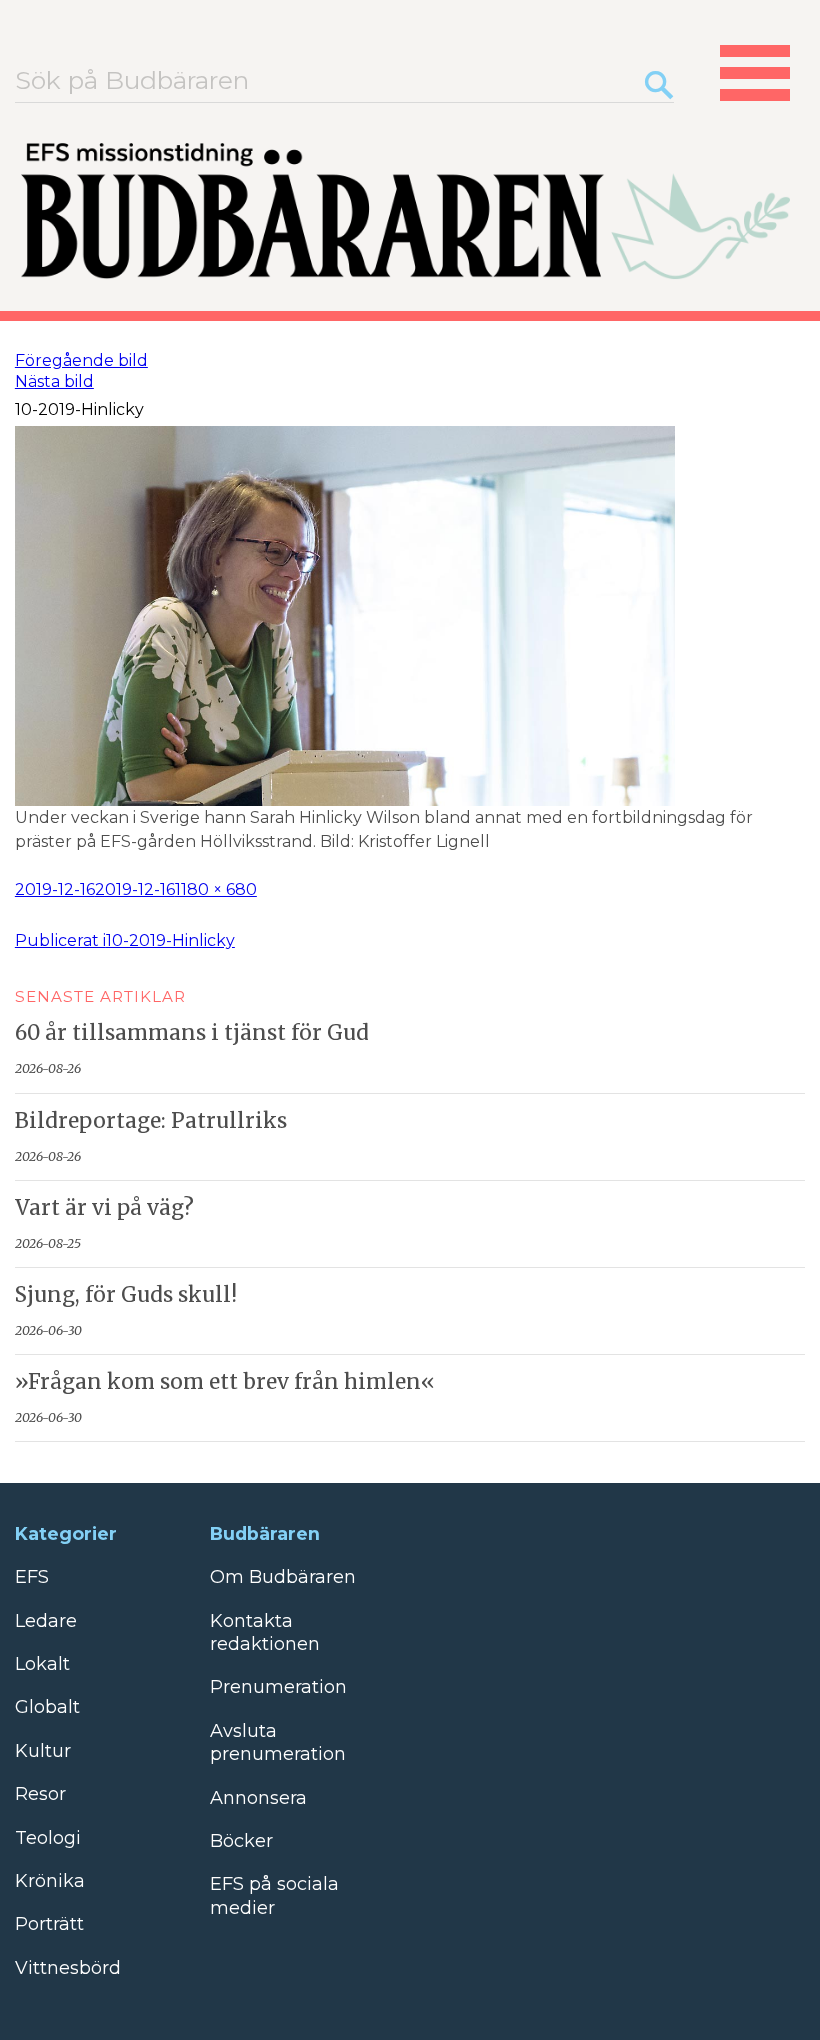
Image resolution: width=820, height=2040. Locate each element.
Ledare (46, 1621)
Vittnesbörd (68, 1968)
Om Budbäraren (283, 1577)
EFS (32, 1577)
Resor (40, 1794)
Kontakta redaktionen (265, 1632)
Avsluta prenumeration (278, 1742)
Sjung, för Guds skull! (126, 1295)
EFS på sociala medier (274, 1895)
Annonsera (258, 1798)
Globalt (47, 1707)
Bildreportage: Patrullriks (151, 1121)
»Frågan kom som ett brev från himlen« (225, 1382)
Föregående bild (81, 360)
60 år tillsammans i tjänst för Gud (192, 1033)
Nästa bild (54, 381)
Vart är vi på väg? (104, 1208)
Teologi (48, 1838)
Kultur (43, 1751)
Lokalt (42, 1664)
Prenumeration (278, 1687)
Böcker (241, 1841)
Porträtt (49, 1924)
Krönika (50, 1881)
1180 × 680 (216, 889)
